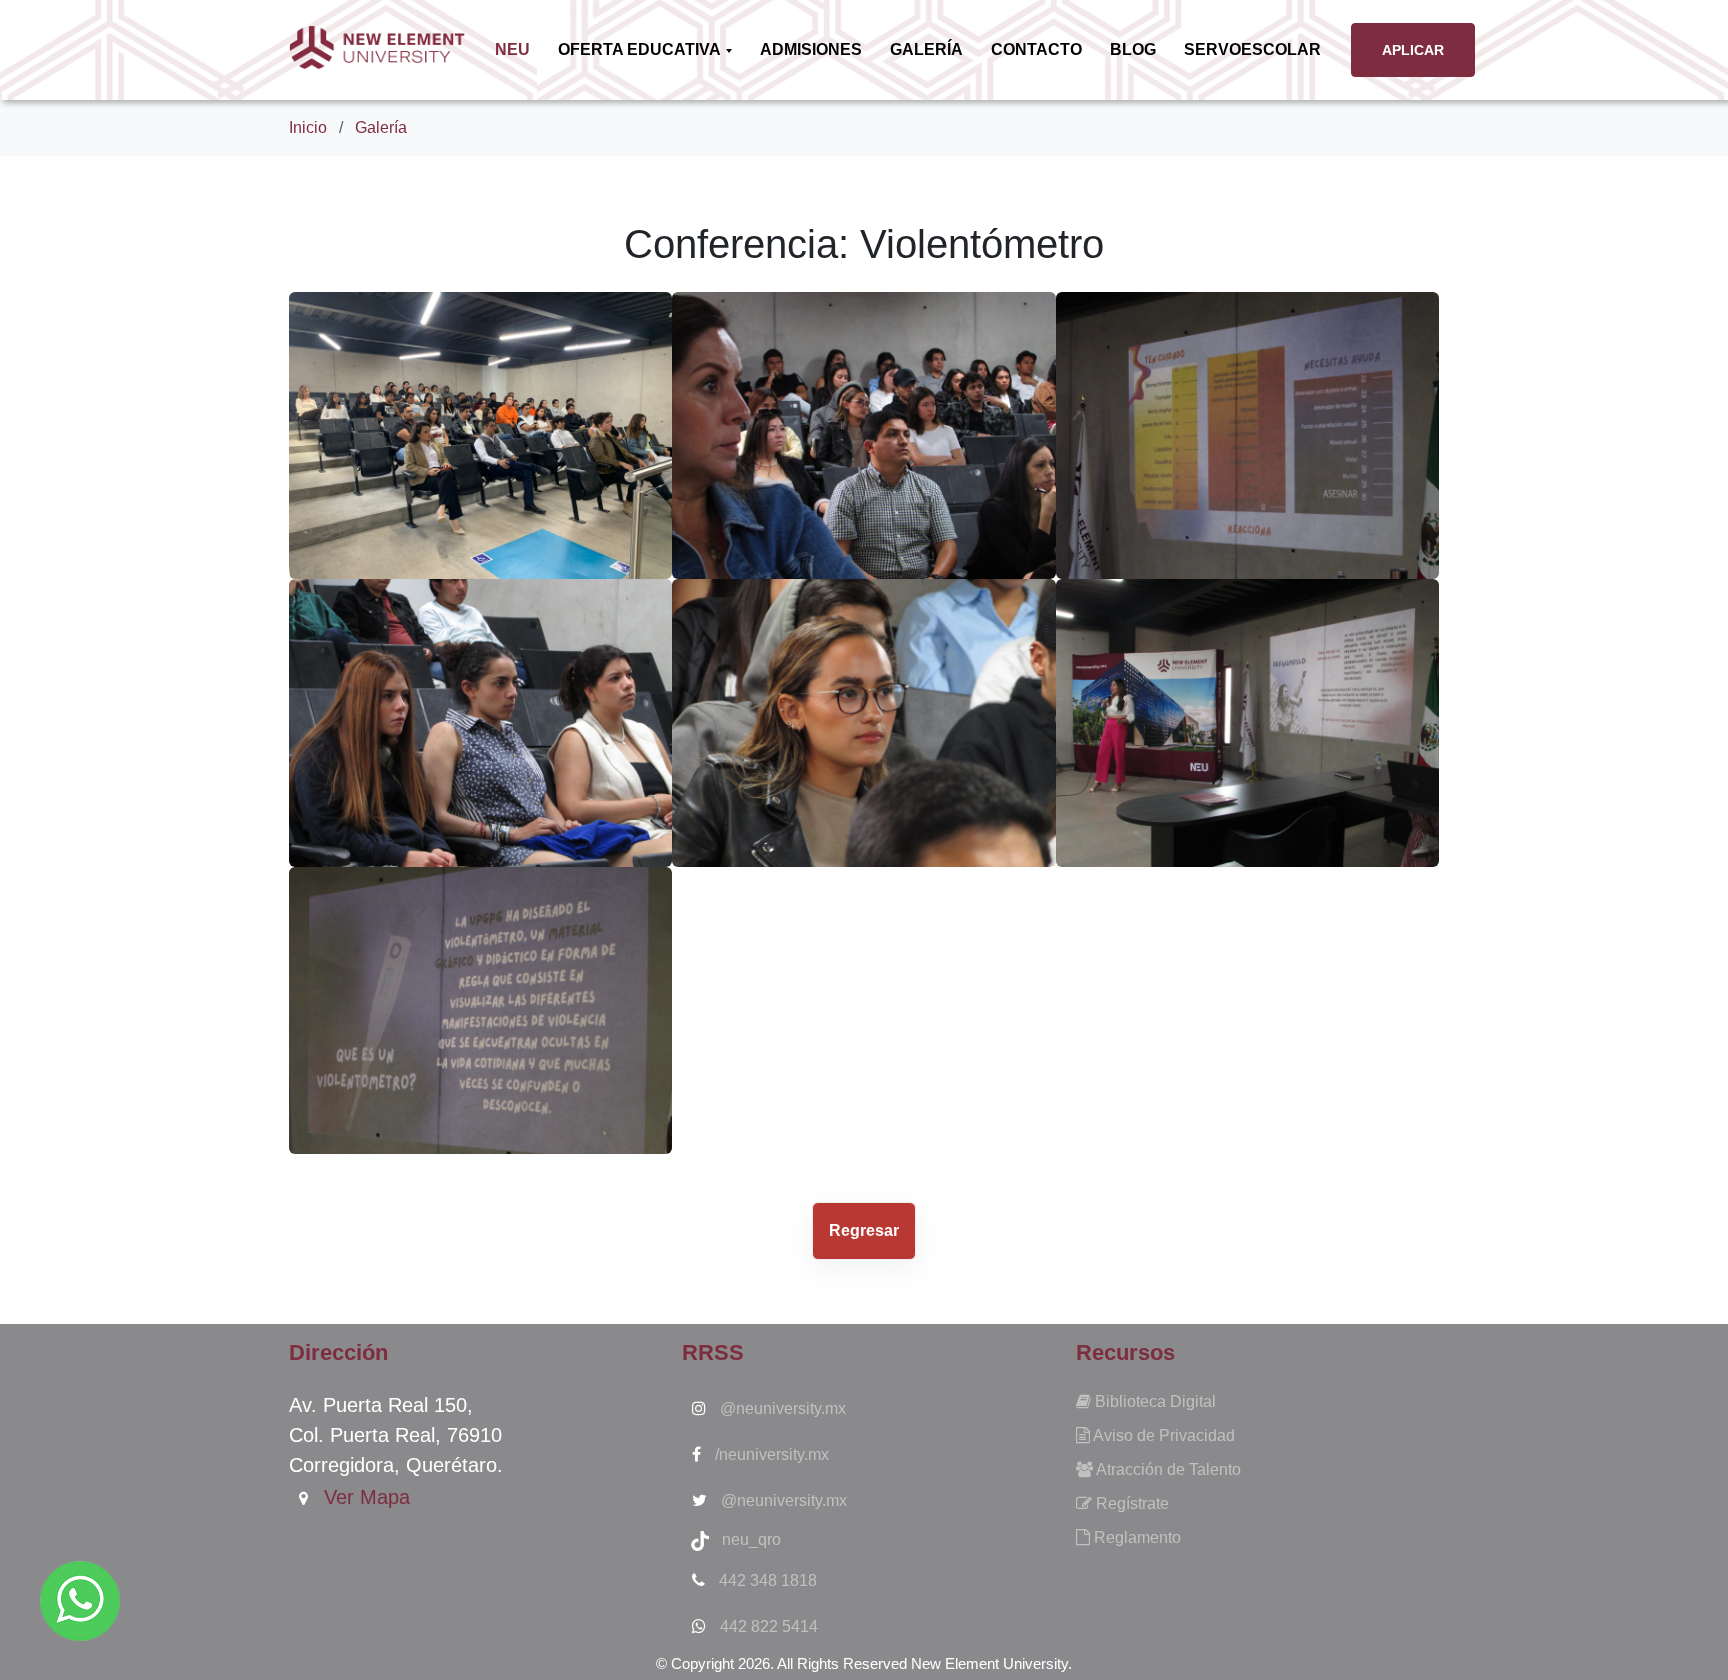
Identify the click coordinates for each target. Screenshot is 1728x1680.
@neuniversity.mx (781, 1408)
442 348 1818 (766, 1580)
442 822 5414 (767, 1626)
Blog (1133, 49)
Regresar (864, 1230)
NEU (516, 49)
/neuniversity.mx (770, 1454)
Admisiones (811, 49)
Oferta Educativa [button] (641, 49)
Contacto (1036, 49)
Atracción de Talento (1167, 1469)
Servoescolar (1252, 49)
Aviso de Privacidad (1162, 1435)
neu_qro (745, 1539)
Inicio (308, 127)
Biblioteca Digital (1153, 1401)
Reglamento (1135, 1537)
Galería (926, 49)
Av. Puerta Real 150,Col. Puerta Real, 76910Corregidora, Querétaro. (396, 1435)
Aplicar (1413, 50)
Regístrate (1130, 1503)
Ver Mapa (364, 1497)
